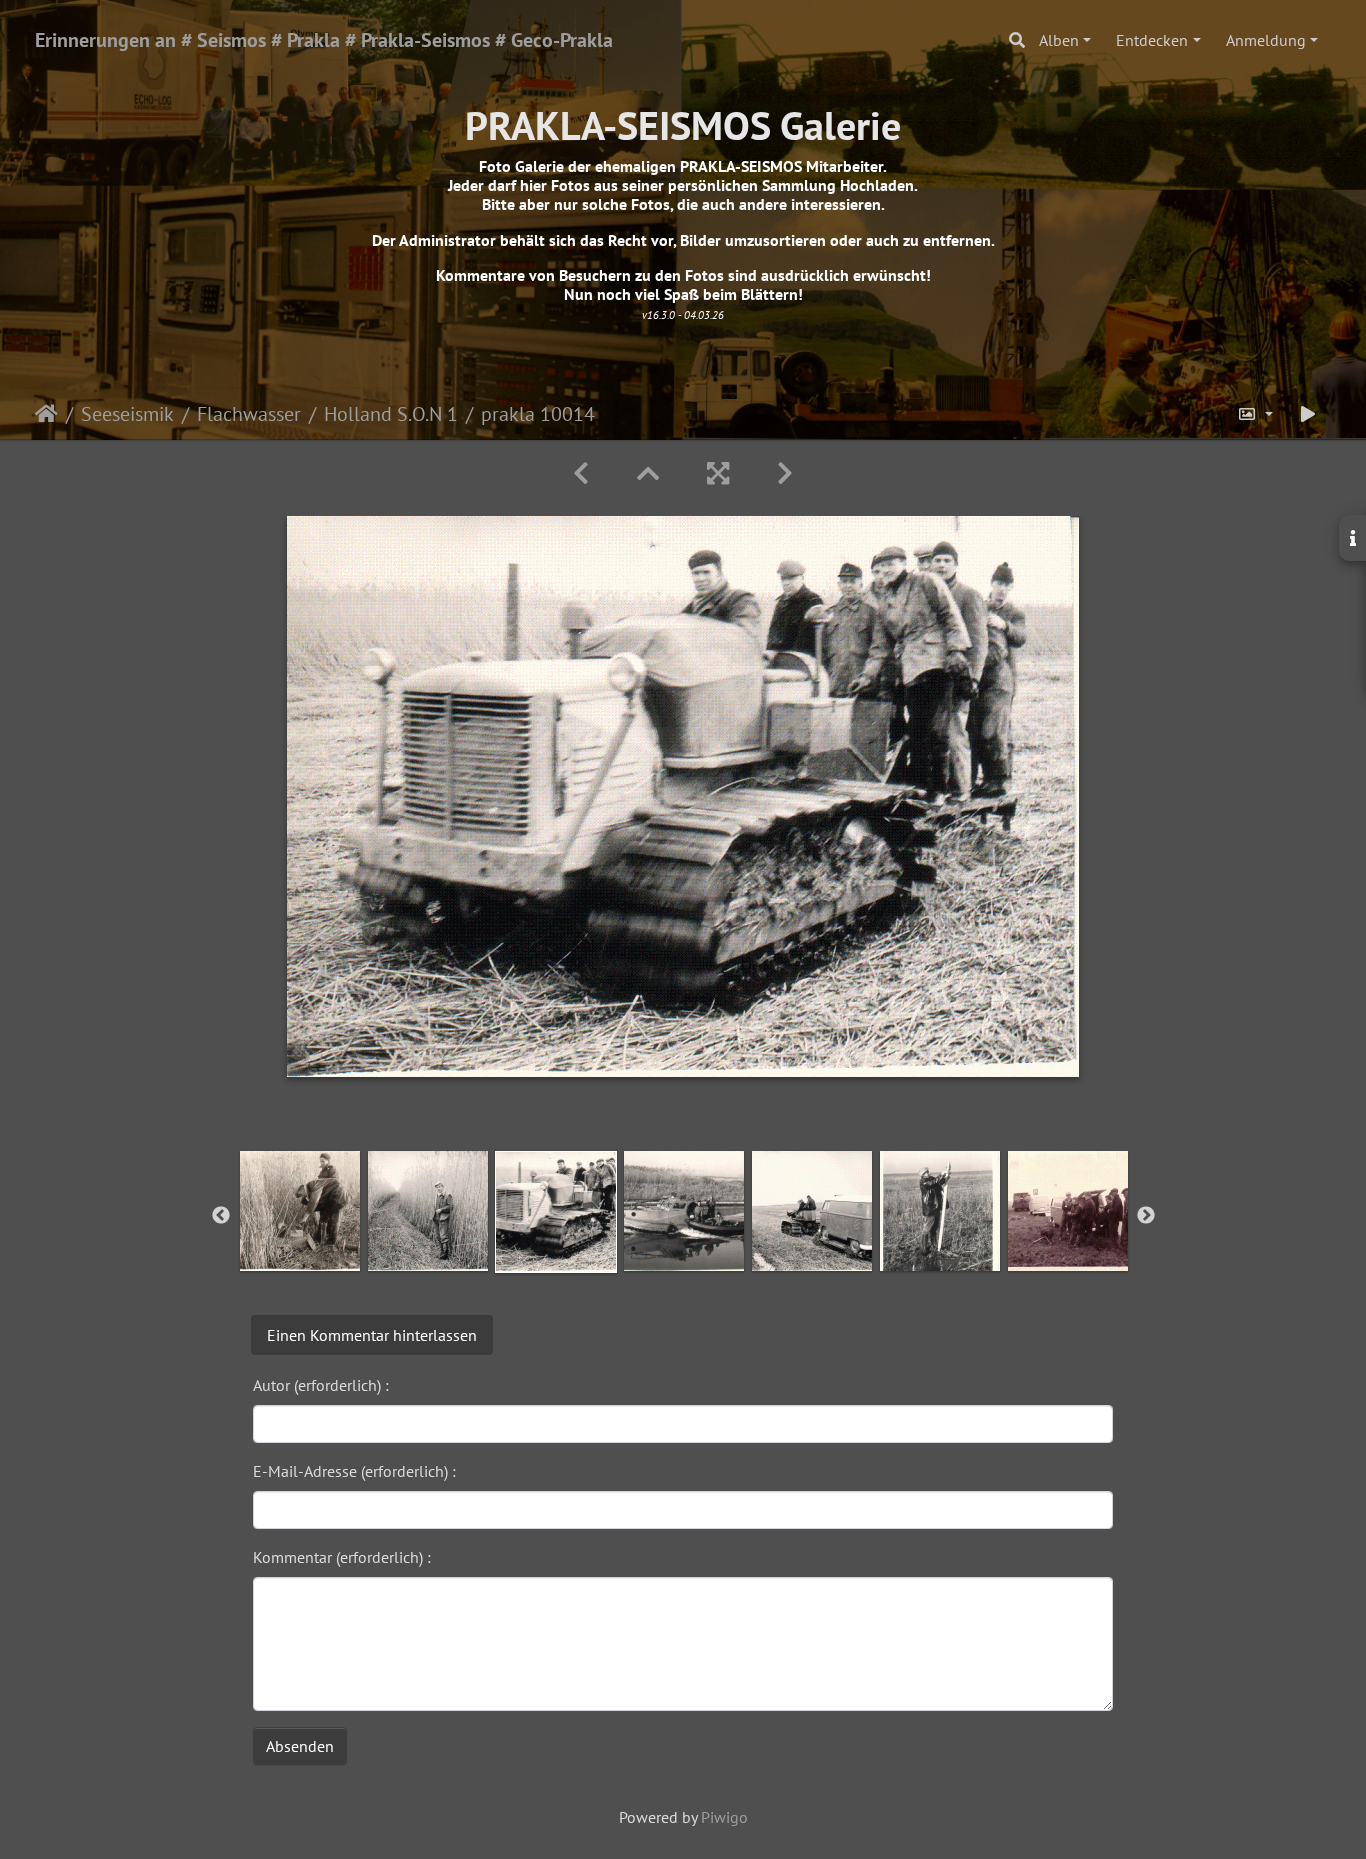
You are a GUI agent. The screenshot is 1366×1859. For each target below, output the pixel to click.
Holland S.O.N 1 (391, 414)
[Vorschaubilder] (648, 473)
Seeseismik (127, 414)
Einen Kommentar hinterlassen (372, 1335)
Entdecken (1152, 40)
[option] (300, 1211)
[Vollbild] (718, 473)
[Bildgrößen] (1255, 414)
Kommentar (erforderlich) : (342, 1557)
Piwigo (724, 1817)
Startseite (46, 414)
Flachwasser (249, 414)
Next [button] (1146, 1216)
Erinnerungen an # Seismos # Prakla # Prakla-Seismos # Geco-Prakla (324, 40)
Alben (1059, 40)
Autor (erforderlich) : (321, 1385)
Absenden (300, 1746)
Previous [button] (221, 1216)
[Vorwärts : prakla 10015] (785, 473)
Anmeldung (1266, 40)
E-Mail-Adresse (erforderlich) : (354, 1471)
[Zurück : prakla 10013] (581, 473)
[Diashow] (1308, 414)
